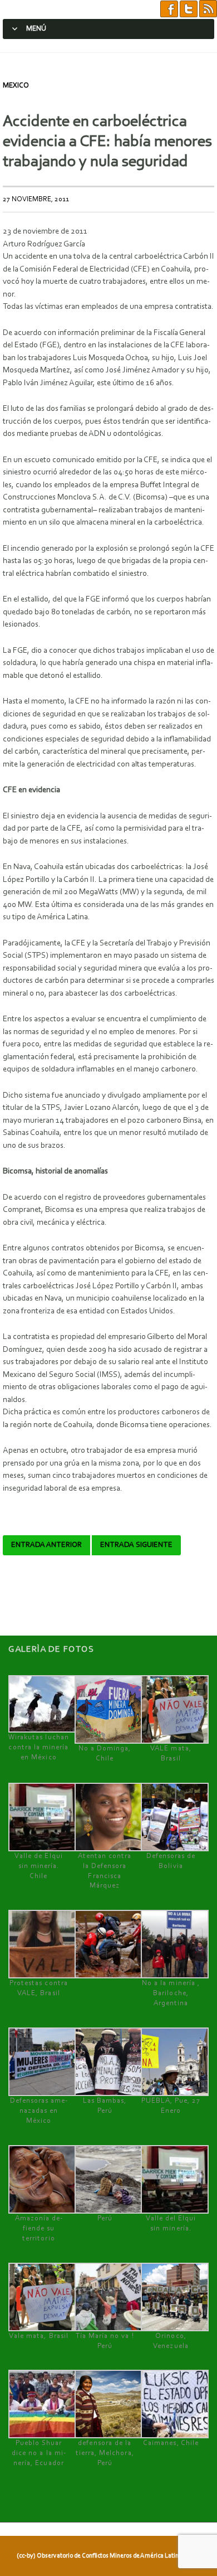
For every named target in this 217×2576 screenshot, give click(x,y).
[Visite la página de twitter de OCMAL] (189, 9)
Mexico (16, 86)
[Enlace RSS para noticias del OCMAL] (208, 9)
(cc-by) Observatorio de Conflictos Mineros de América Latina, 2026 (107, 2556)
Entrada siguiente (136, 1545)
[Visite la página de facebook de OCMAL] (169, 9)
